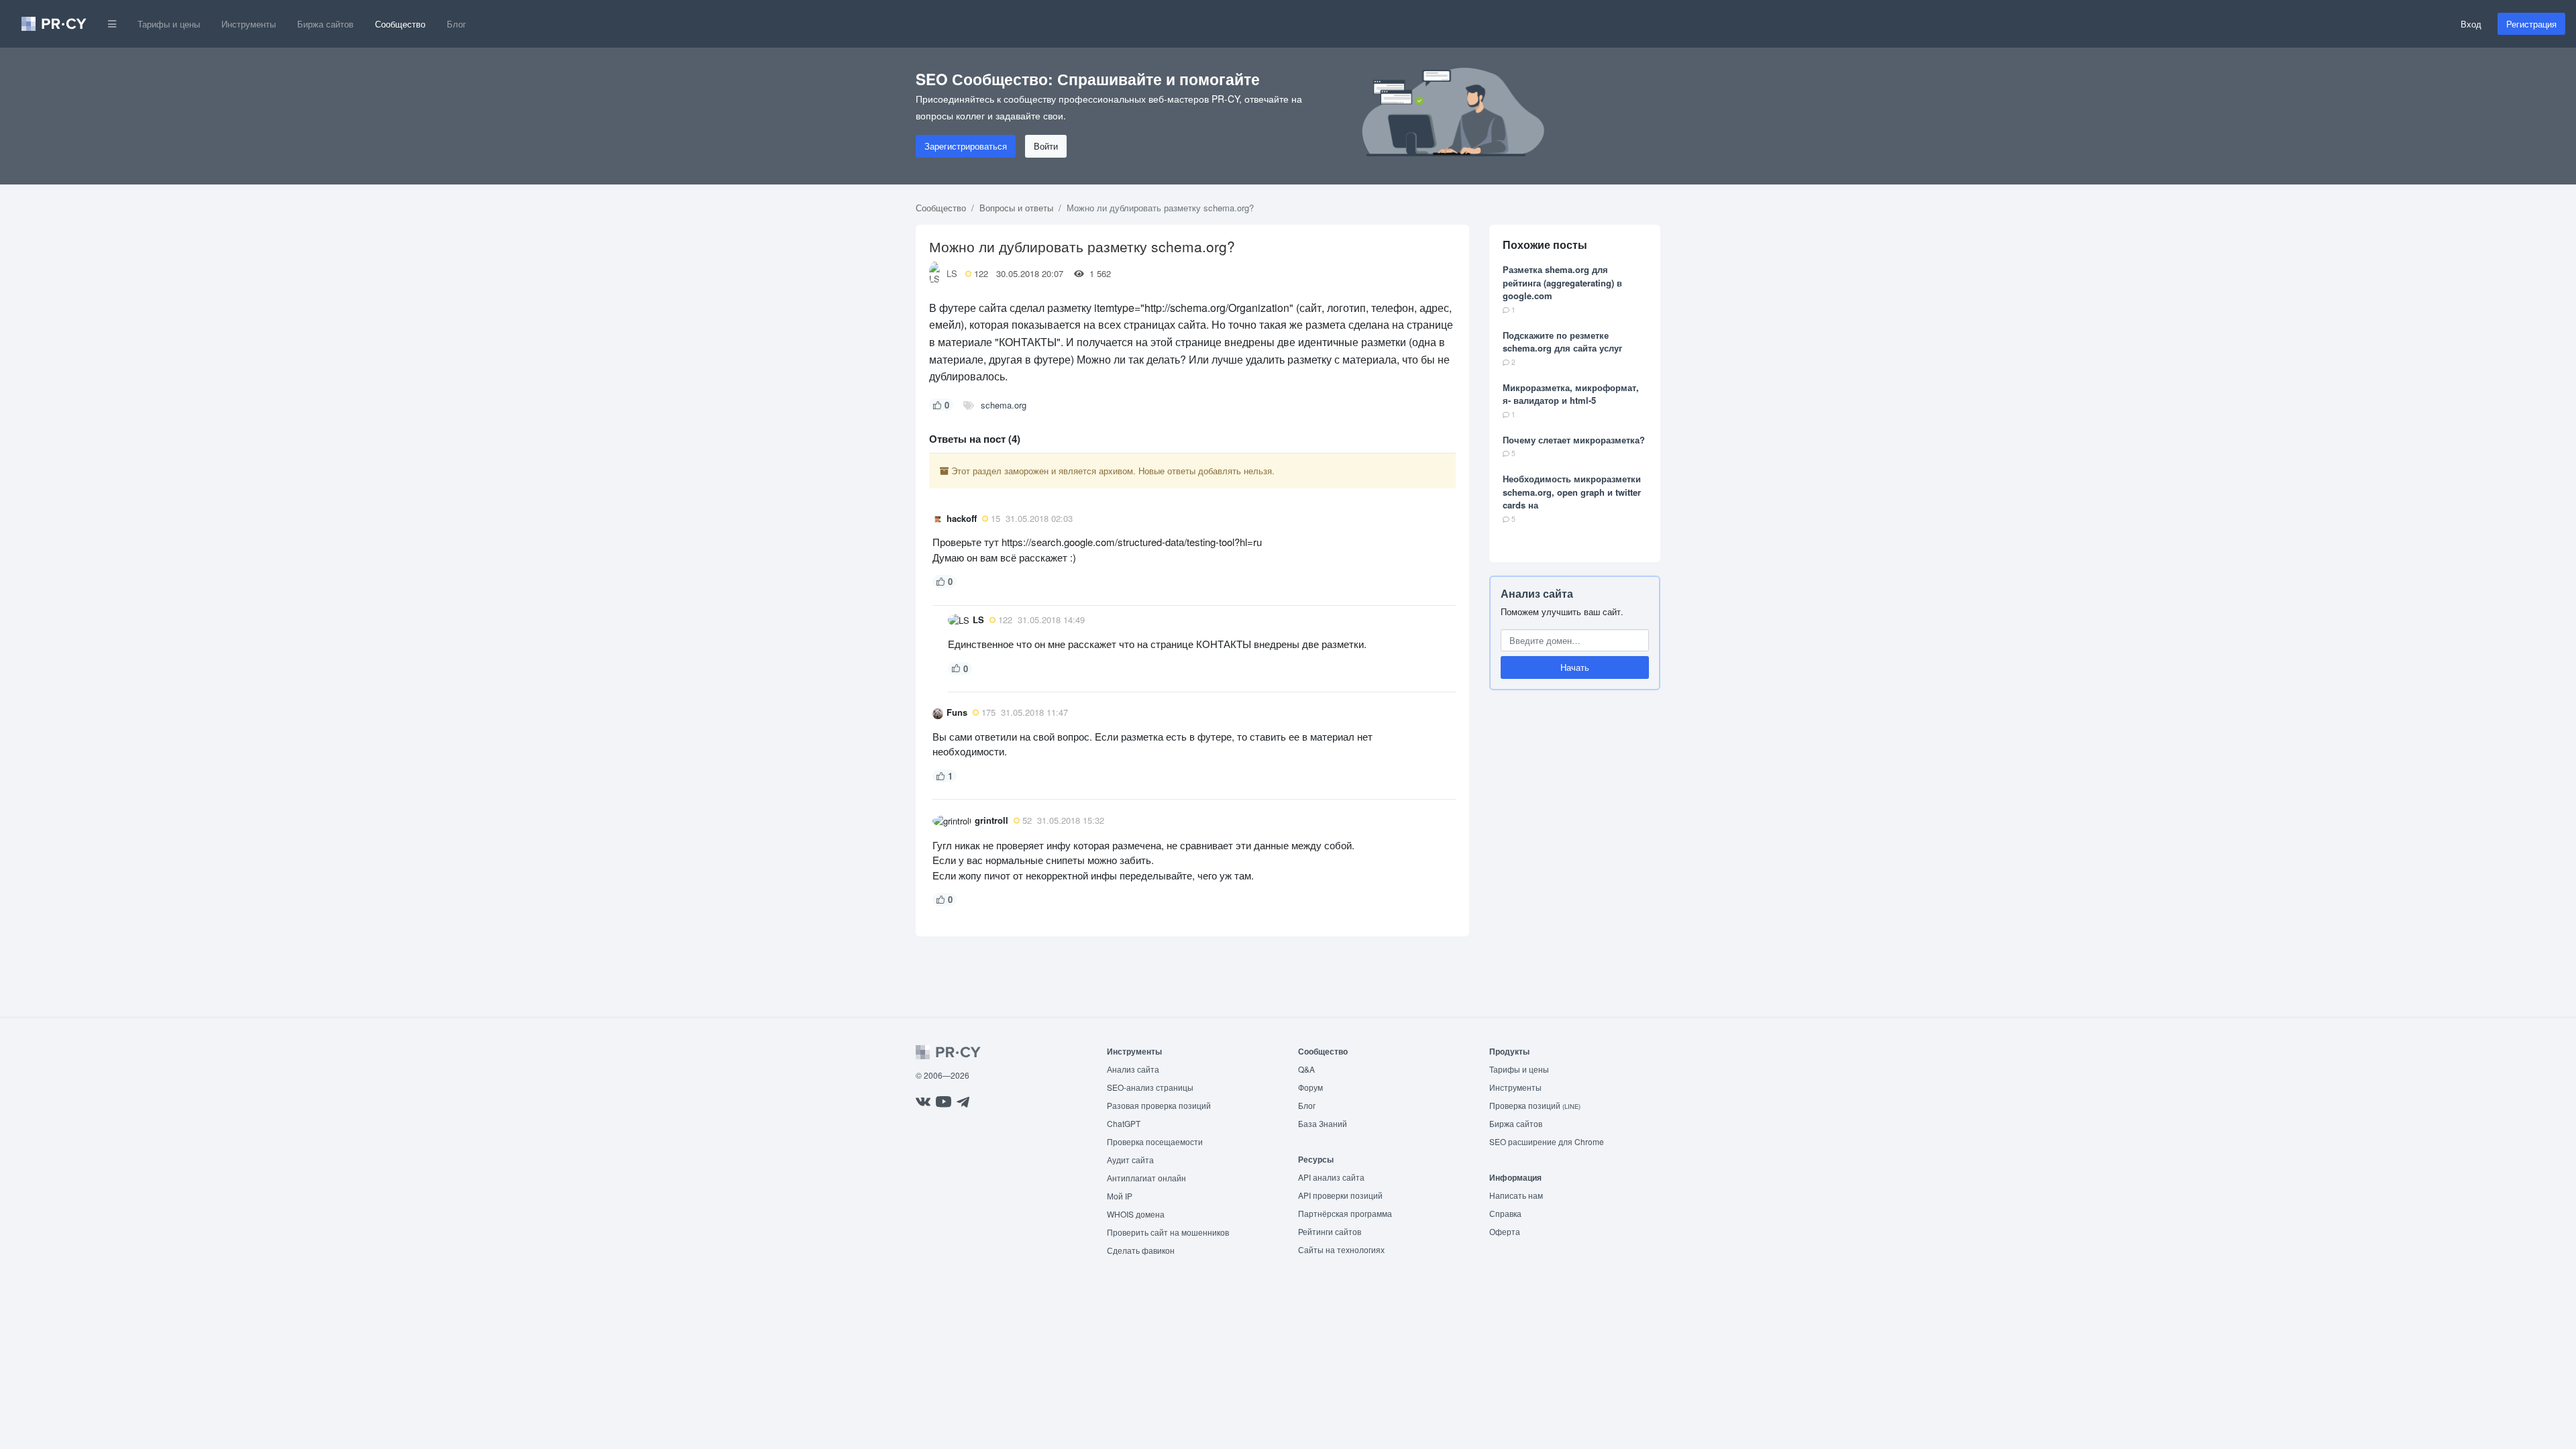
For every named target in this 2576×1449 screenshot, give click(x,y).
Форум (1310, 1087)
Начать (1575, 667)
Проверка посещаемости (1155, 1141)
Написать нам (1516, 1195)
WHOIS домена (1136, 1214)
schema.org (1004, 405)
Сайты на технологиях (1341, 1249)
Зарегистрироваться (966, 146)
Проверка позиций (1535, 1105)
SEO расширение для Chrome (1547, 1141)
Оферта (1505, 1231)
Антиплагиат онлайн (1146, 1178)
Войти (1046, 146)
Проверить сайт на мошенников (1168, 1232)
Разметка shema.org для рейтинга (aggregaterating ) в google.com (1562, 282)
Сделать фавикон (1141, 1250)
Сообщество (400, 24)
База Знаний (1323, 1123)
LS (952, 273)
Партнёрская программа (1345, 1213)
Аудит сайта (1130, 1160)
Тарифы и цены (169, 24)
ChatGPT (1124, 1123)
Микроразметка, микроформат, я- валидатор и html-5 (1571, 394)
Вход (2471, 24)
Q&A (1306, 1069)
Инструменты (249, 24)
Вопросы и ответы (1016, 208)
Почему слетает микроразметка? (1574, 440)
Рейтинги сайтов (1330, 1231)
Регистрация (2531, 24)
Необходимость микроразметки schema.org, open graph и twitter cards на (1572, 492)
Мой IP (1120, 1196)
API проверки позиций (1340, 1195)
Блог (457, 24)
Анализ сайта (1537, 593)
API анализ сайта (1331, 1177)
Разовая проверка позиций (1159, 1105)
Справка (1505, 1213)
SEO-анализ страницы (1150, 1087)
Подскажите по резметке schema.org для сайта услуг (1562, 342)
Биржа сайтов (325, 24)
